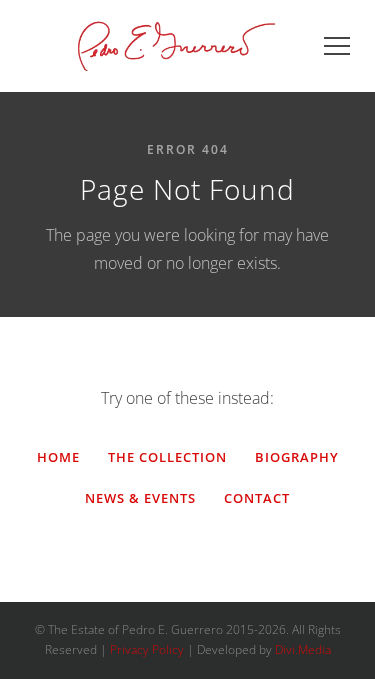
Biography (297, 457)
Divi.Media (303, 649)
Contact (257, 498)
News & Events (140, 498)
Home (58, 457)
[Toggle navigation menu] (337, 46)
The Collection (167, 457)
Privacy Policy (147, 649)
